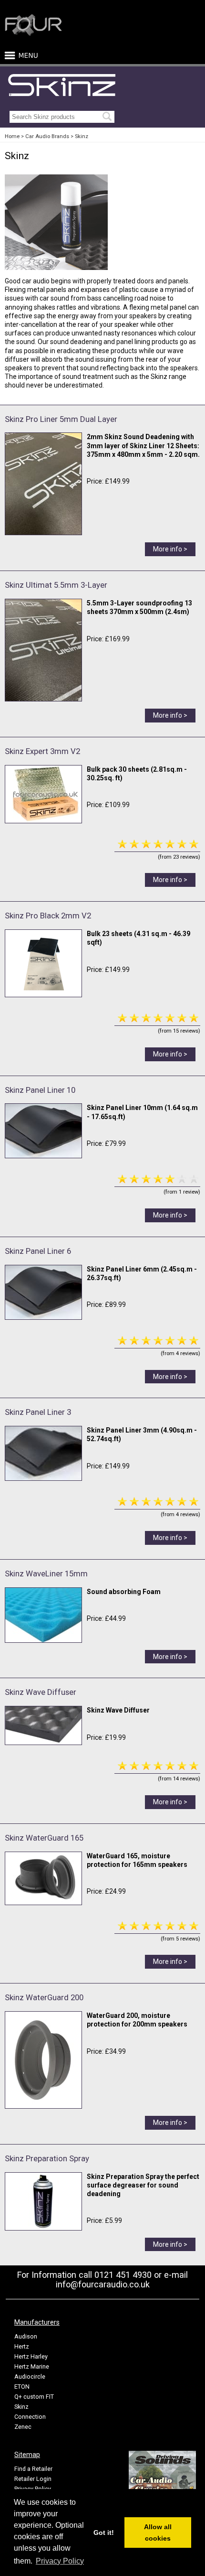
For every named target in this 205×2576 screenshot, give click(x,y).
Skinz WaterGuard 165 (44, 1838)
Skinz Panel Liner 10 (40, 1090)
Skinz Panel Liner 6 (38, 1251)
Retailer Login (33, 2479)
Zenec (23, 2427)
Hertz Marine (32, 2366)
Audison (26, 2336)
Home (12, 136)
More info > (170, 549)
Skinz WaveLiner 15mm (46, 1574)
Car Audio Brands (47, 136)
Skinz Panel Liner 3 (38, 1412)
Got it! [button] (104, 2533)
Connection (30, 2417)
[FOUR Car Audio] (33, 34)
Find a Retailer (33, 2469)
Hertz (22, 2346)
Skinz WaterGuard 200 (44, 1997)
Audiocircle (30, 2377)
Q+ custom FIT (34, 2397)
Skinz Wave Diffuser (41, 1692)
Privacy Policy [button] (60, 2561)
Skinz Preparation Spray (47, 2158)
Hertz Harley (31, 2356)
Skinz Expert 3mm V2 (42, 751)
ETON (22, 2387)
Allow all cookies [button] (158, 2533)
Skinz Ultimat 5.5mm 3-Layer (56, 585)
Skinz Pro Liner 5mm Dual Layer (61, 419)
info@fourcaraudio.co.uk (103, 2284)
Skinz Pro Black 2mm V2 (48, 916)
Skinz (82, 136)
